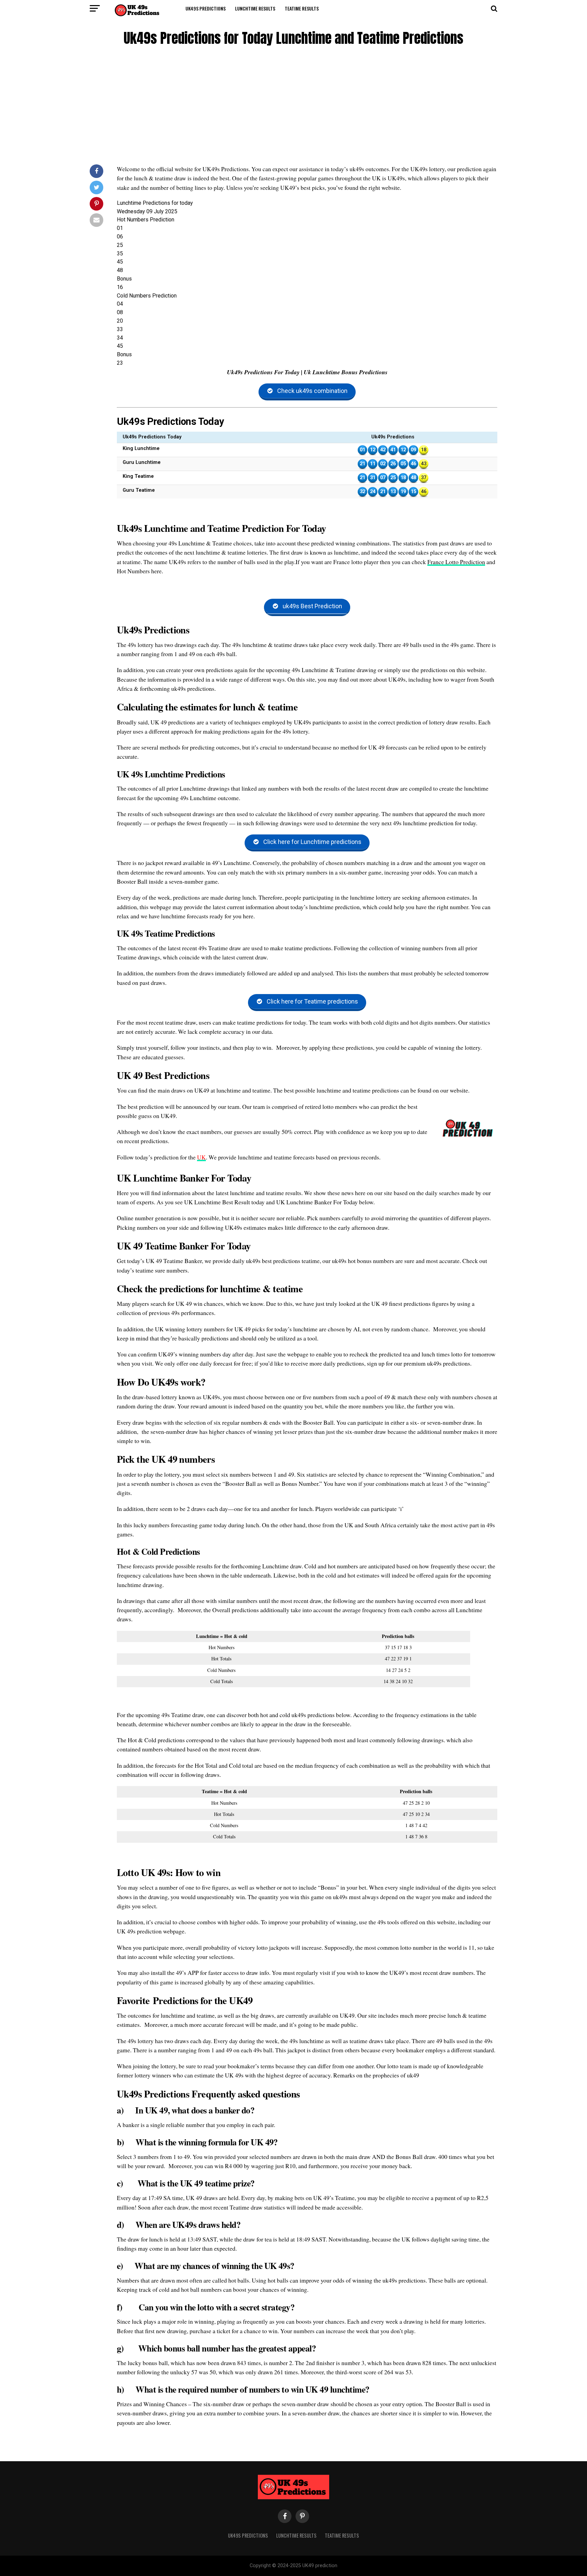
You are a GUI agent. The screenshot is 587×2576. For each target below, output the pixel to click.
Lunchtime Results (255, 8)
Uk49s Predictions (206, 8)
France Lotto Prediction (456, 562)
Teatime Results (302, 8)
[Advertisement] (293, 107)
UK (201, 1157)
